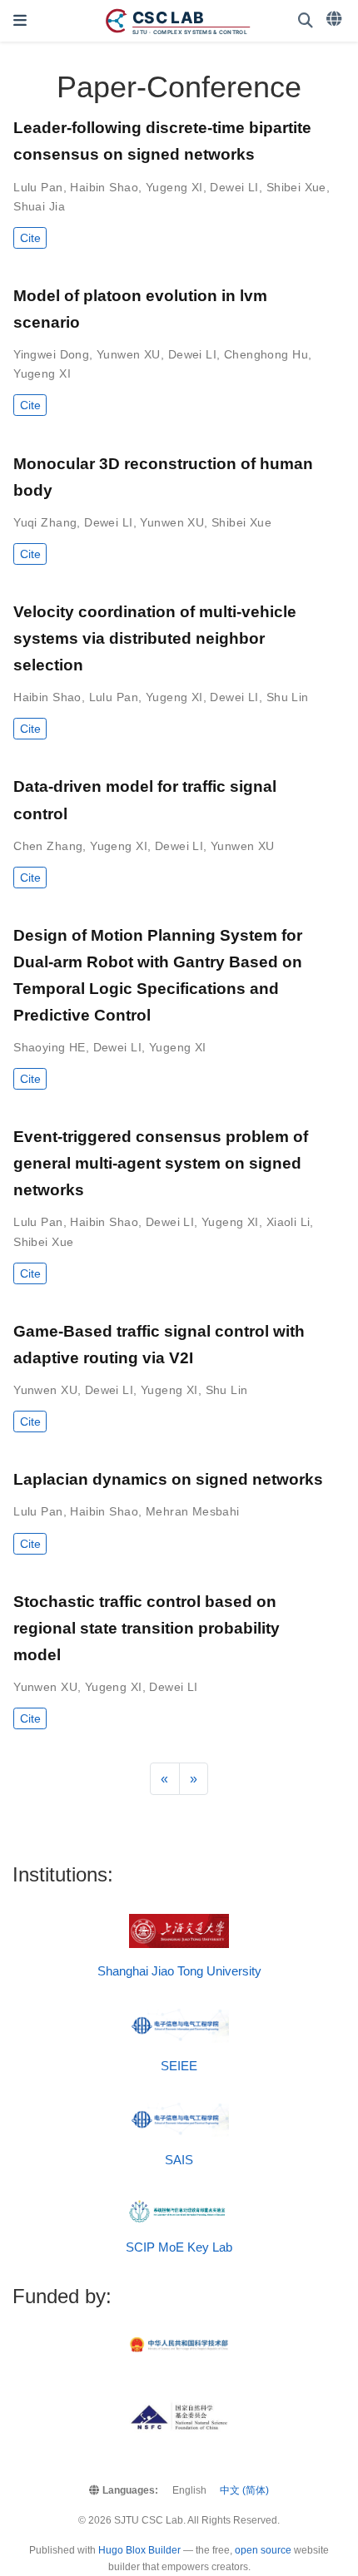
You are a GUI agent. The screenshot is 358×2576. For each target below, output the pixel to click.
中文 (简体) (244, 2490)
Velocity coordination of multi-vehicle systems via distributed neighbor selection (155, 638)
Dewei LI (234, 187)
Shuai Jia (39, 206)
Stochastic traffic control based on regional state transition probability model (147, 1628)
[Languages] (336, 19)
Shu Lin (288, 697)
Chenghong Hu (266, 354)
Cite (30, 238)
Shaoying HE (50, 1047)
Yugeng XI (174, 187)
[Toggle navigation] (20, 21)
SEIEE (179, 2066)
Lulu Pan (38, 187)
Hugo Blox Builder (139, 2550)
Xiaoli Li (288, 1222)
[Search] (306, 21)
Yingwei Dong (51, 354)
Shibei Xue (296, 187)
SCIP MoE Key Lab (179, 2247)
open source (263, 2550)
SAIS (179, 2160)
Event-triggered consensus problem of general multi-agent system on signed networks (161, 1163)
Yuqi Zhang (45, 522)
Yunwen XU (129, 354)
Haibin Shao (104, 187)
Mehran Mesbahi (193, 1511)
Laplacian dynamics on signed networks (168, 1479)
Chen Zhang (48, 846)
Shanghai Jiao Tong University (179, 1971)
